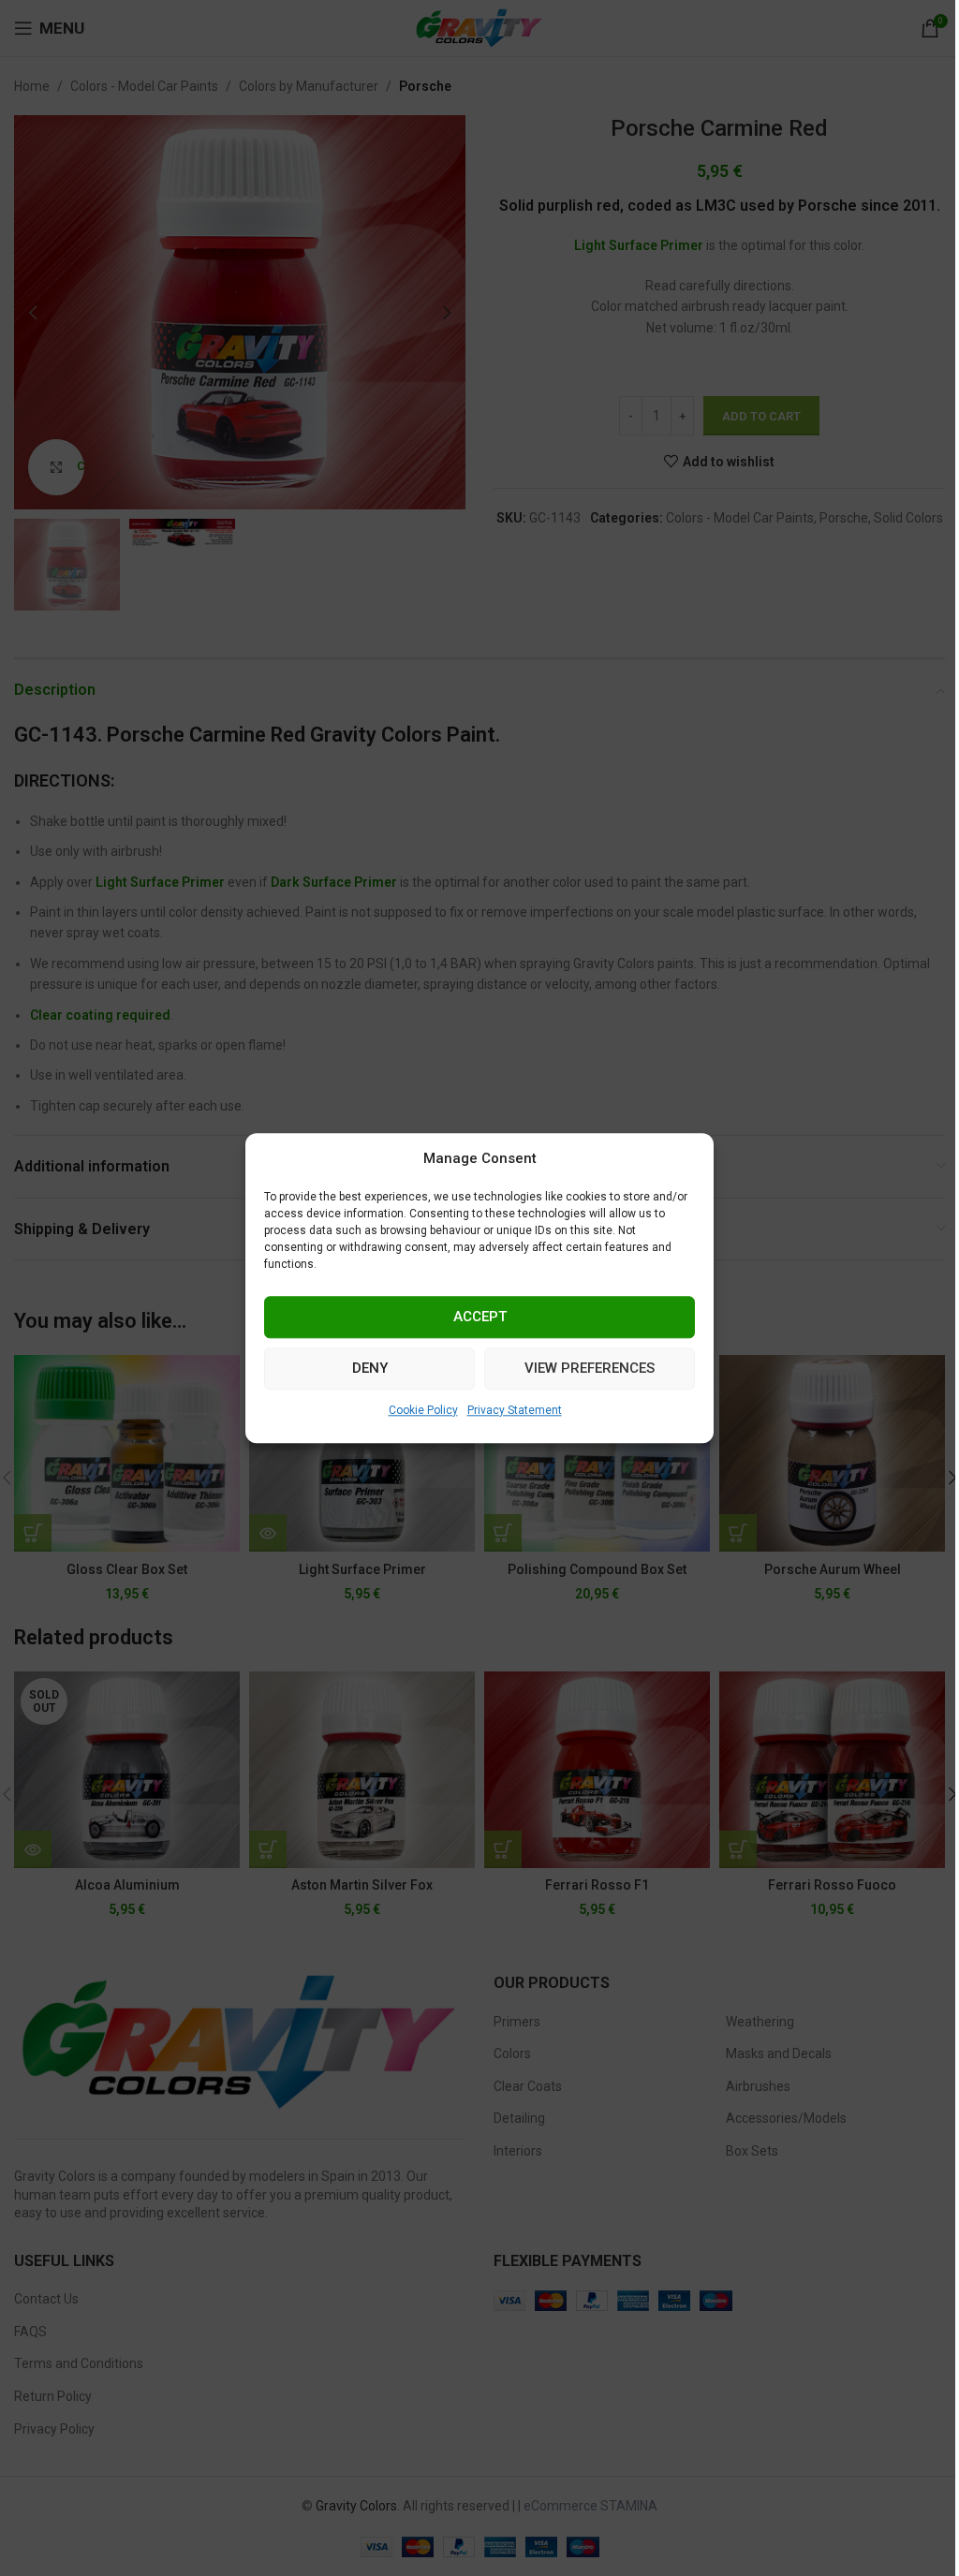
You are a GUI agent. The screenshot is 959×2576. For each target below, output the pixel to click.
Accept (480, 1317)
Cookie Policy (423, 1410)
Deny (370, 1368)
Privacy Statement (515, 1410)
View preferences (590, 1368)
